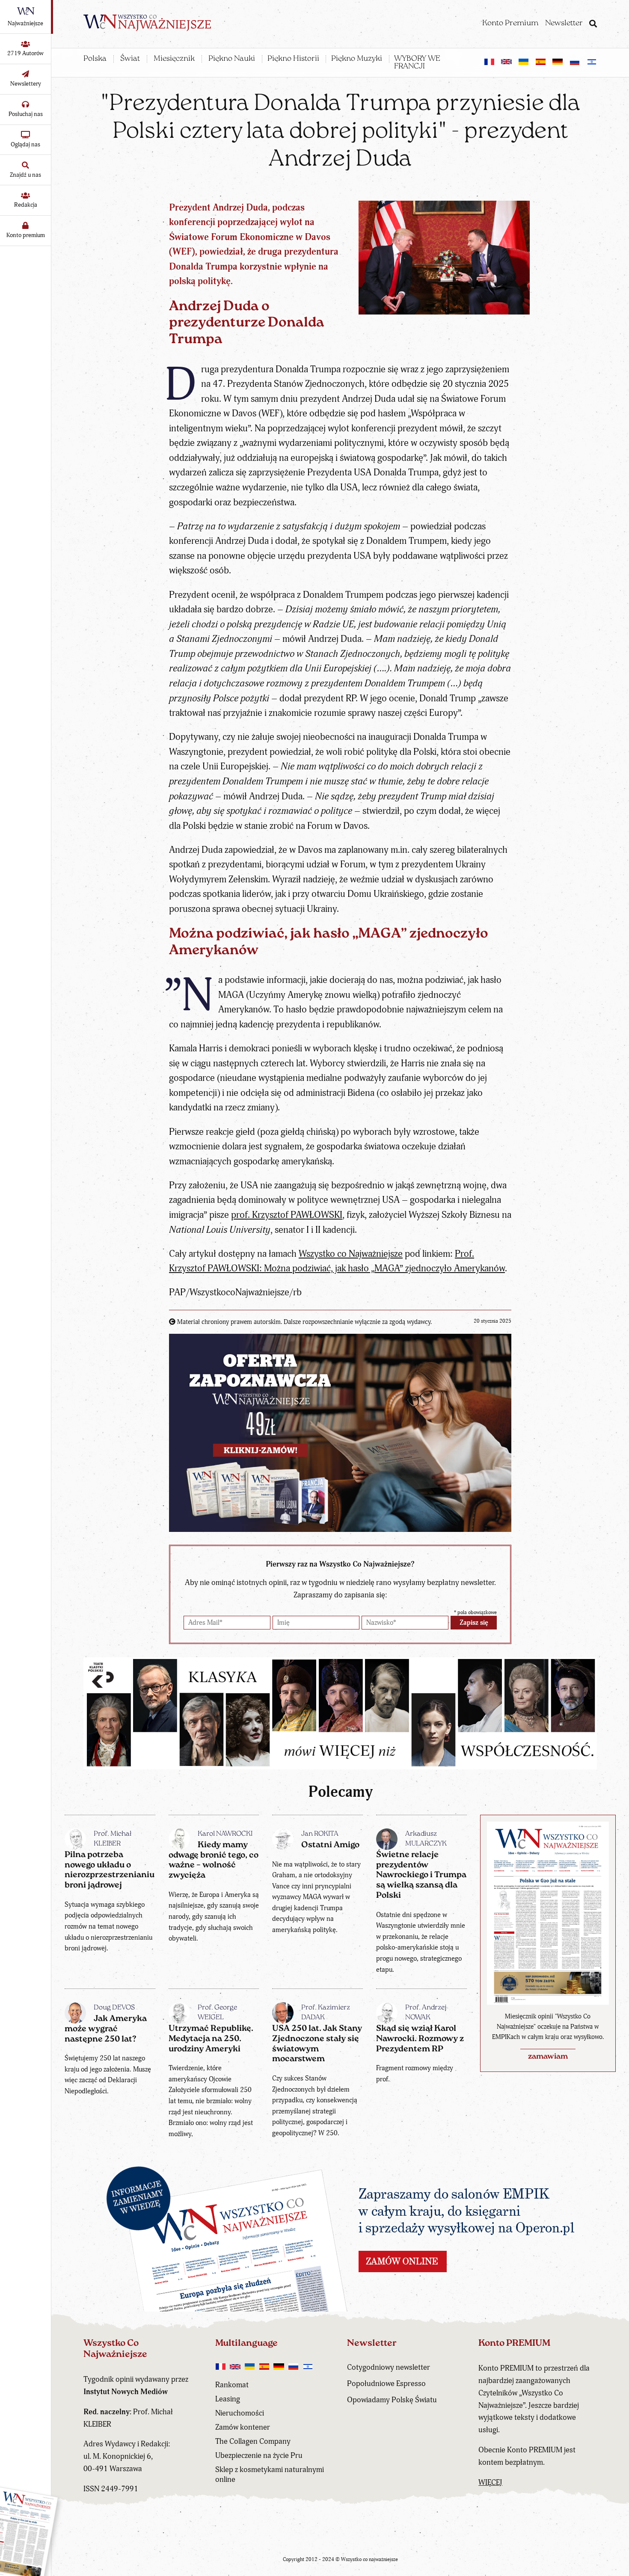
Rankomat (232, 2385)
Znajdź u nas (25, 175)
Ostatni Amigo (330, 1845)
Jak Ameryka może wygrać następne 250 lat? (106, 2029)
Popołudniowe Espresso (386, 2384)
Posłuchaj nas (26, 114)
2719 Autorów (25, 53)
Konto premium (26, 235)
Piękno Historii (293, 59)
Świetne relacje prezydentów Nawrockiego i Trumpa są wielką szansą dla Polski (421, 1875)
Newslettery (26, 84)
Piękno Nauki (232, 59)
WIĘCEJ (490, 2483)
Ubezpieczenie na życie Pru (259, 2456)
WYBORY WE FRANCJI (417, 63)
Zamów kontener (243, 2427)
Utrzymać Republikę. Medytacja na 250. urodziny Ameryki (211, 2039)
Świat (130, 59)
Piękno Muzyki (357, 59)
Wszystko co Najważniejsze (351, 1254)
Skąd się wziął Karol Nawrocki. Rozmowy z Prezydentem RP (420, 2039)
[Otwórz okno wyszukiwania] (593, 25)
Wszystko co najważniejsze (369, 2560)
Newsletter (564, 24)
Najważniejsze (25, 23)
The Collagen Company (253, 2441)
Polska (95, 59)
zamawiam (548, 2057)
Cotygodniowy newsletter (389, 2367)
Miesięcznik (174, 59)
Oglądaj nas (25, 144)
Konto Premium (510, 24)
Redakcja (26, 205)
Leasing (228, 2399)
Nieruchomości (240, 2413)
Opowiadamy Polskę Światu (392, 2400)
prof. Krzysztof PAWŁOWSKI (287, 1215)
